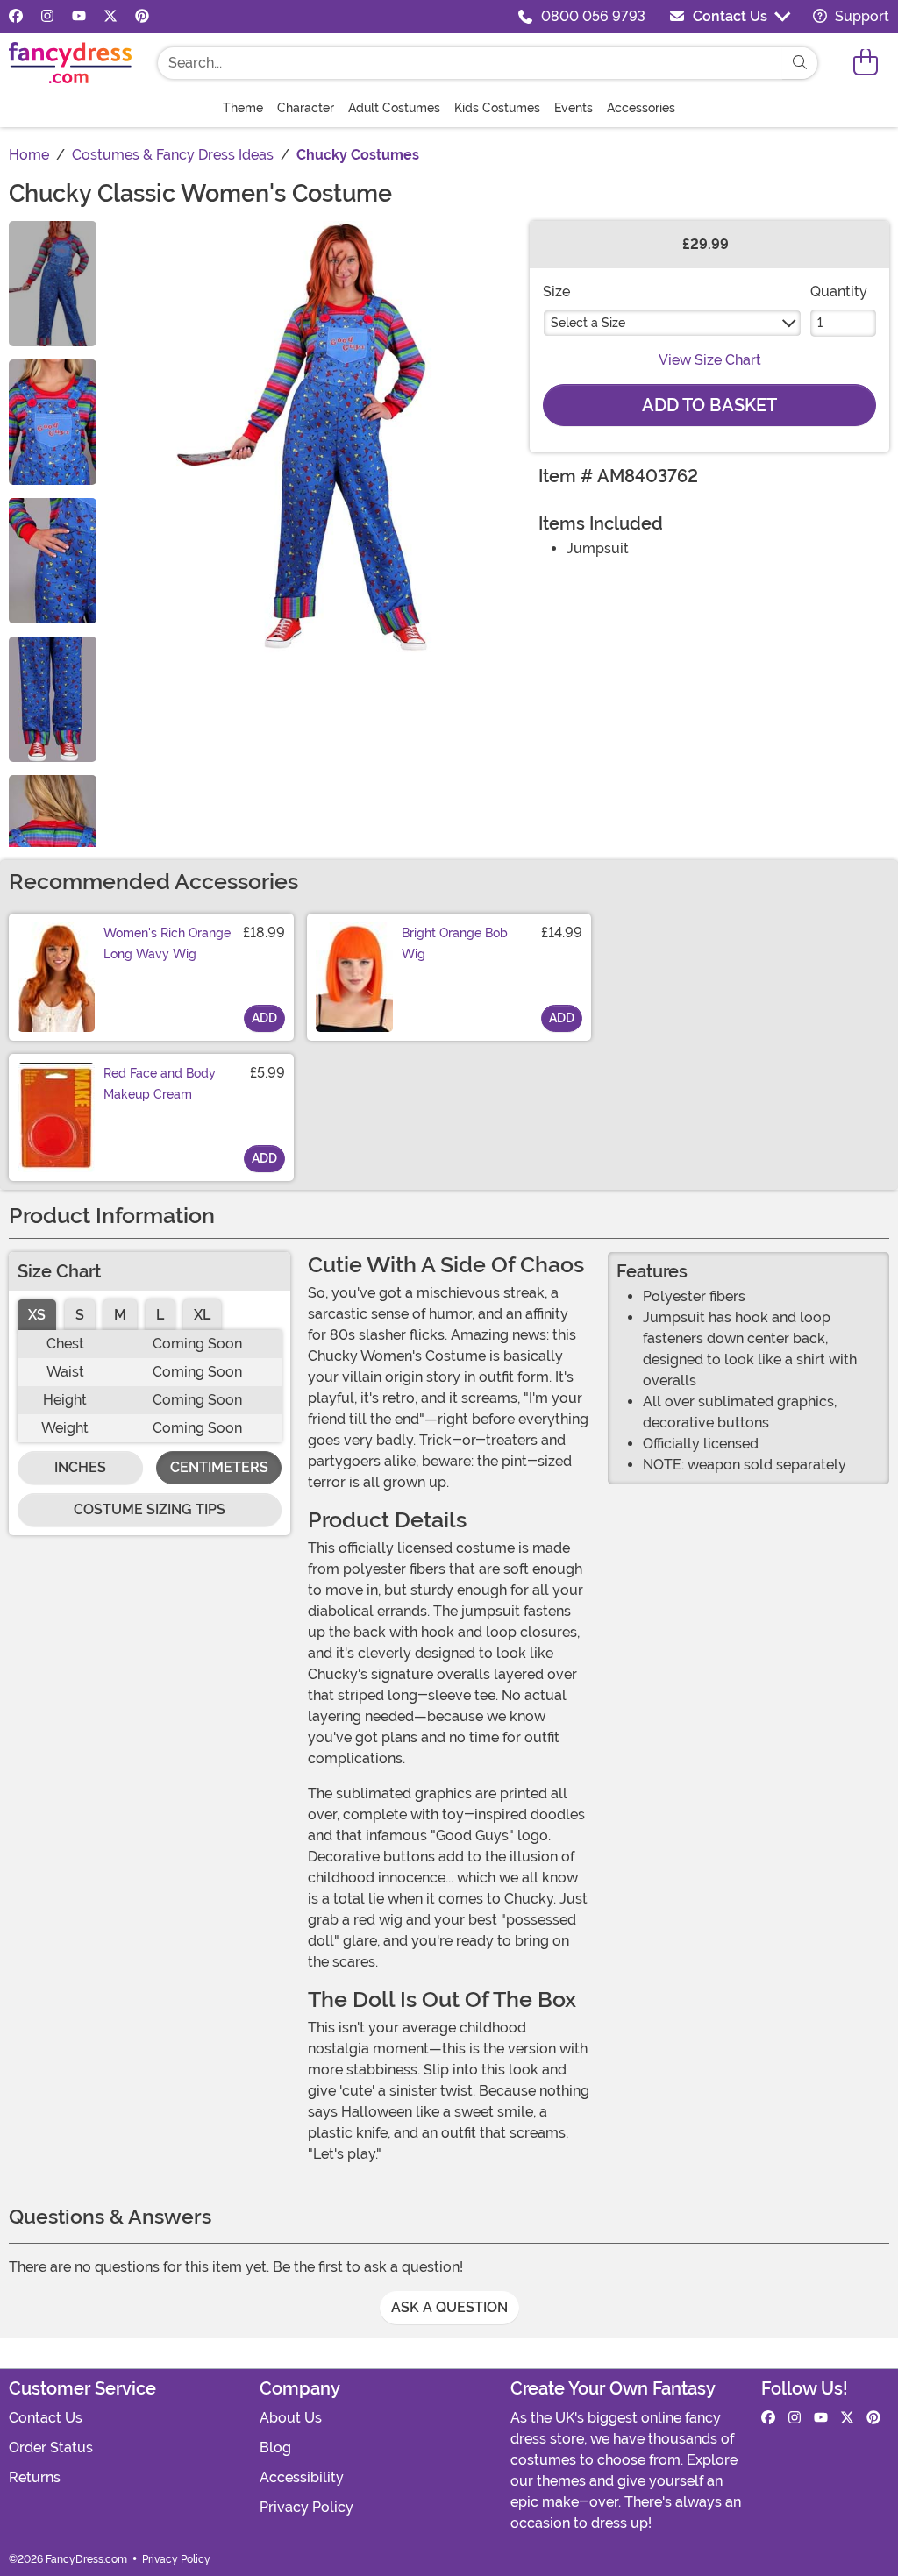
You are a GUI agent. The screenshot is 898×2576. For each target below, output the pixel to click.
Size (556, 292)
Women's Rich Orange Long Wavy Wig (167, 943)
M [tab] (120, 1315)
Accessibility (302, 2477)
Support (860, 16)
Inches (80, 1467)
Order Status (51, 2448)
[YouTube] (79, 17)
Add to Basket (709, 405)
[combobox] (470, 63)
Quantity (839, 292)
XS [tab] (37, 1315)
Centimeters (219, 1467)
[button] (866, 63)
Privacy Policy (306, 2507)
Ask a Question (449, 2307)
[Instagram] (47, 17)
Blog (275, 2448)
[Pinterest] (142, 17)
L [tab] (160, 1315)
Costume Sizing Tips (150, 1509)
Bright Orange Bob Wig (455, 943)
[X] (110, 17)
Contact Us (730, 16)
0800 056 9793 (593, 16)
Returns (35, 2477)
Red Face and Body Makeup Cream (160, 1084)
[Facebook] (16, 17)
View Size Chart (710, 360)
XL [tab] (202, 1315)
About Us (291, 2418)
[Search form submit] (800, 63)
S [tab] (80, 1315)
